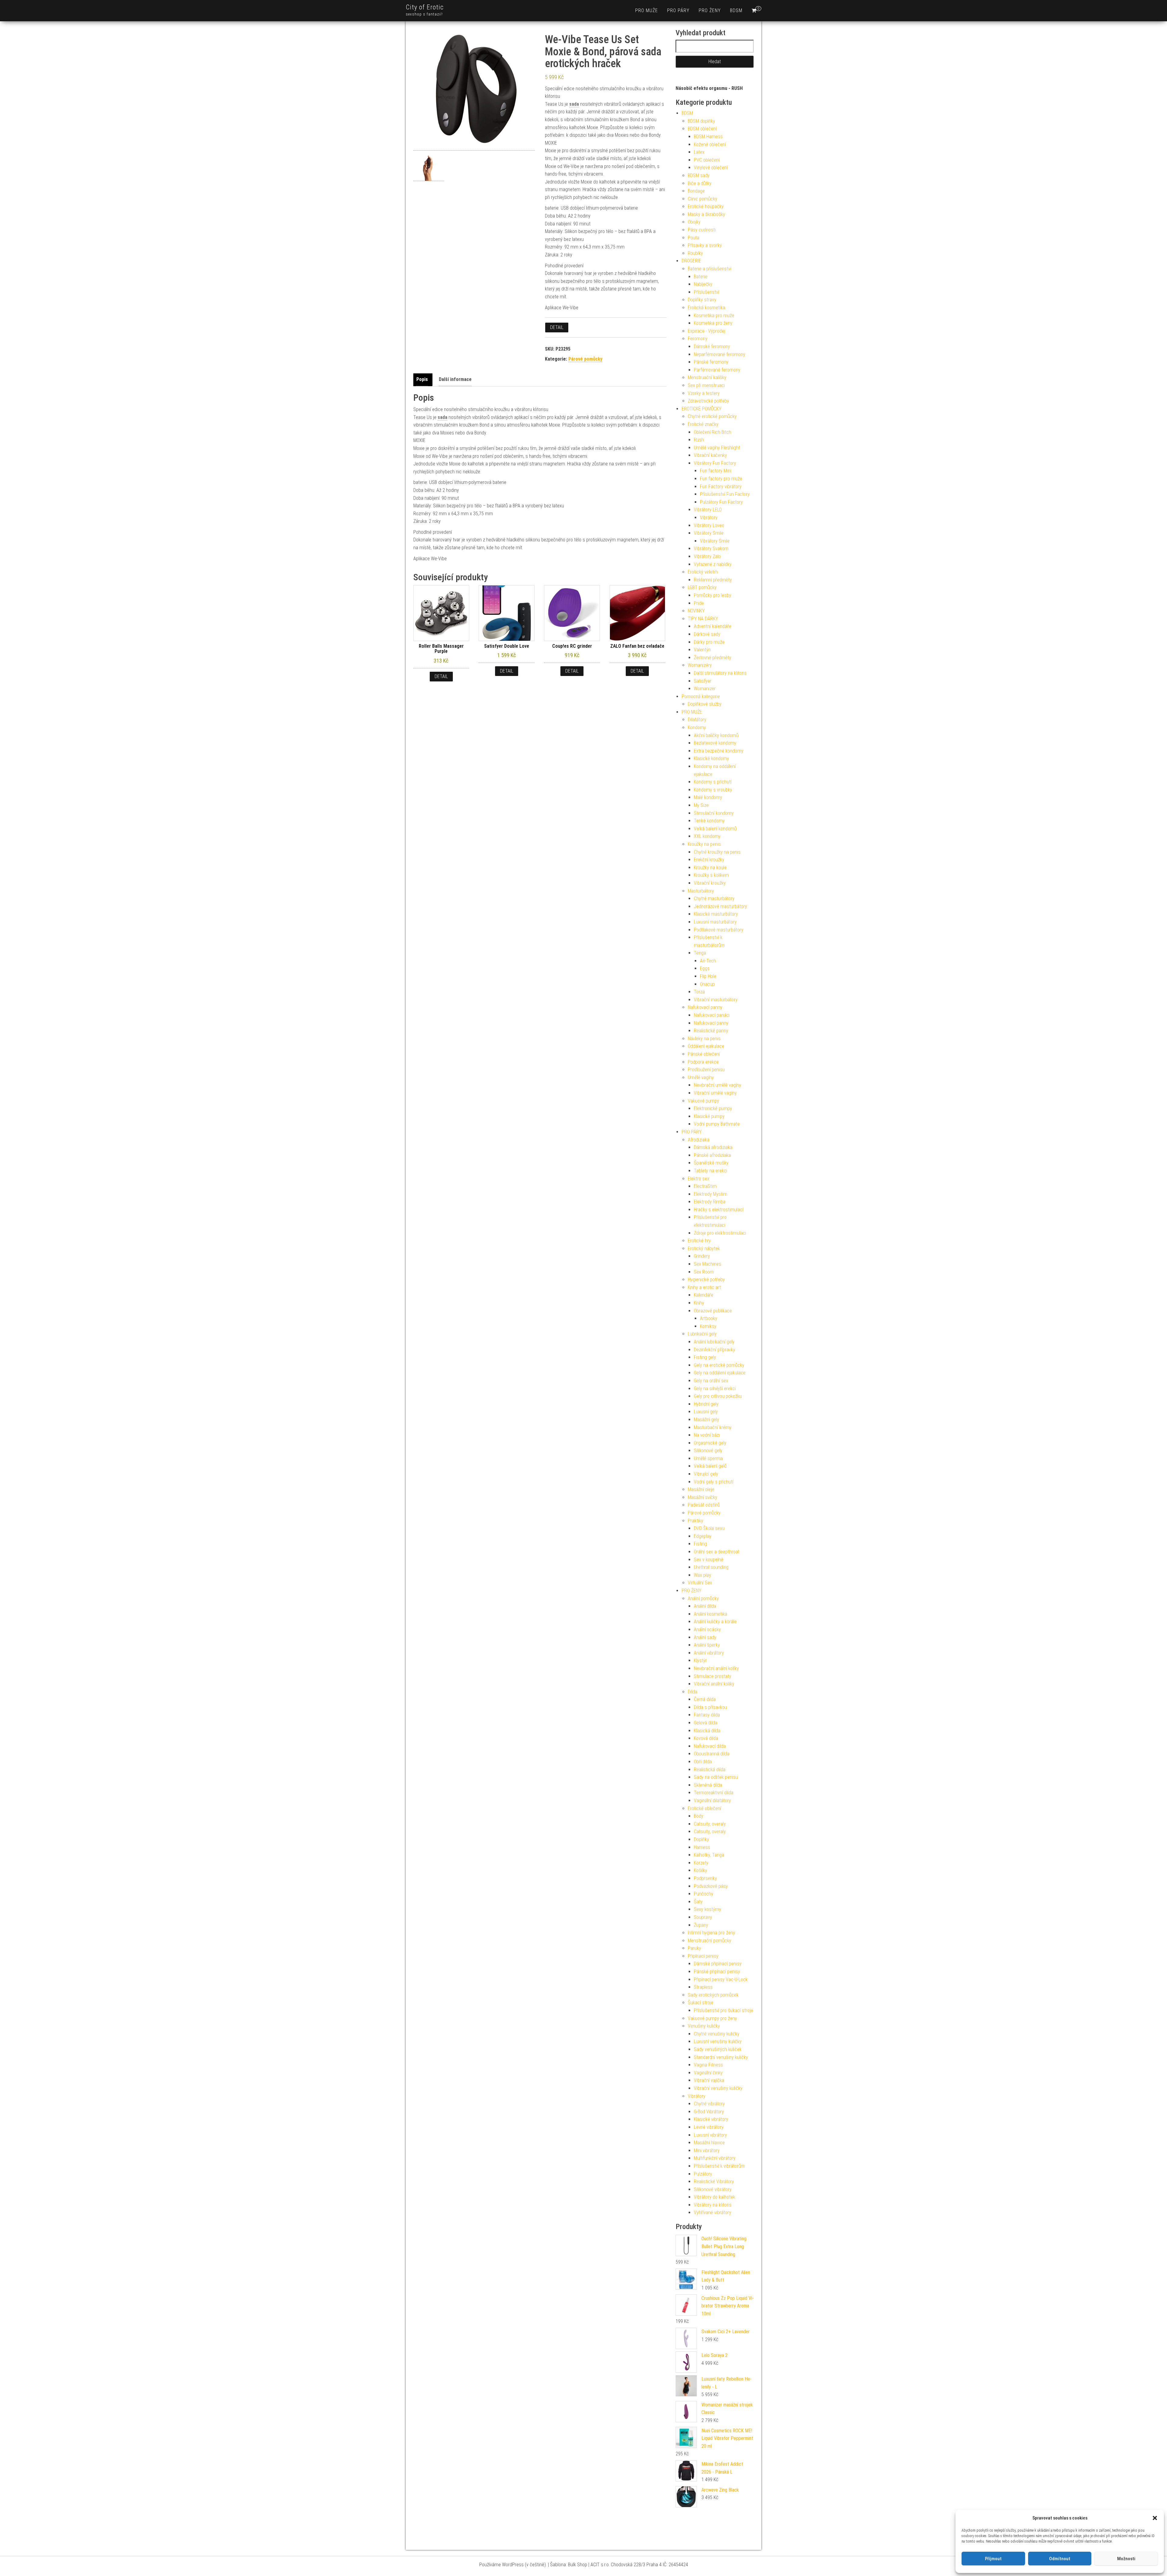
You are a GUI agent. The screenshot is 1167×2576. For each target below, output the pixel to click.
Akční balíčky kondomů (716, 735)
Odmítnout (1060, 2559)
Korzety (701, 1863)
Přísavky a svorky (705, 245)
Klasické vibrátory (711, 2119)
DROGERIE (691, 261)
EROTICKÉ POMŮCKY (702, 409)
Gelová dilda (706, 1723)
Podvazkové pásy (711, 1886)
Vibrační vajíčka (709, 2080)
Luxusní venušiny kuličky (718, 2041)
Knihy (699, 1303)
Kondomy (697, 727)
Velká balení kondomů (715, 829)
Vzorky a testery (704, 393)
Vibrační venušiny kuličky (718, 2088)
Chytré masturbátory (714, 899)
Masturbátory (701, 891)
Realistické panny (711, 1031)
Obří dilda (703, 1762)
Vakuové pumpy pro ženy (712, 2018)
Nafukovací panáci (712, 1015)
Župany (701, 1925)
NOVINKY (696, 611)
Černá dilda (705, 1699)
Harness (702, 1847)
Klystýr (700, 1660)
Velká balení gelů (710, 1466)
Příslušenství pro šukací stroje (723, 2010)
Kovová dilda (706, 1738)
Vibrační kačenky (710, 455)
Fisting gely (705, 1357)
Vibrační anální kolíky (714, 1684)
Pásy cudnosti (702, 230)
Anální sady (705, 1637)
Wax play (702, 1575)
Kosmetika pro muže (714, 316)
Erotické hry (699, 1241)
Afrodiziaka (699, 1140)
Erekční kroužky (709, 860)
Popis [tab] (422, 379)
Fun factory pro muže (721, 479)
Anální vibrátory (709, 1653)
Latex (699, 152)
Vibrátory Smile (709, 533)
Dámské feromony (712, 346)
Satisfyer (703, 681)
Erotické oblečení (704, 1808)
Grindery (702, 1256)
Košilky (701, 1870)
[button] (1155, 2518)
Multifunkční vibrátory (715, 2158)
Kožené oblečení (710, 144)
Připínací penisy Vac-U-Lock (721, 1979)
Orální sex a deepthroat (717, 1552)
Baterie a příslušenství (709, 269)
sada (574, 104)
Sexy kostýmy (707, 1909)
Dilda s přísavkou (710, 1707)
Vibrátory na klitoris (713, 2205)
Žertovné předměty (713, 658)
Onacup (707, 984)
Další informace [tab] (455, 379)
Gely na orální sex (711, 1381)
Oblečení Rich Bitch (713, 432)
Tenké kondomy (709, 821)
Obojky (694, 222)
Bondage (696, 191)
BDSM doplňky (701, 121)
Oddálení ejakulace (706, 1046)
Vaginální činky (708, 2073)
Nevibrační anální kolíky (716, 1668)
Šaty (698, 1902)
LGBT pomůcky (702, 587)
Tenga (700, 953)
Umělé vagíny (701, 1077)
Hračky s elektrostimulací (719, 1210)
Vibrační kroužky (710, 883)
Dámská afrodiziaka (713, 1147)
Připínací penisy (703, 1956)
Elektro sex (699, 1179)
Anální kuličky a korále (715, 1622)
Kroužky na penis (704, 844)
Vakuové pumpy (703, 1101)
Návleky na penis (704, 1039)
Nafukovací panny (705, 1007)
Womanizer (705, 689)
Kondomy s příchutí (713, 782)
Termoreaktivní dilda (714, 1793)
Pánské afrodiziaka (712, 1155)
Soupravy (703, 1917)
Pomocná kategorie (701, 696)
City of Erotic (425, 7)
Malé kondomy (708, 797)
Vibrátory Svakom (711, 549)
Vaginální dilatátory (712, 1801)
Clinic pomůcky (702, 199)
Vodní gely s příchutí (714, 1482)
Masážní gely (706, 1420)
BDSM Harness (708, 137)
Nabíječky (703, 284)
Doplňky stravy (702, 300)
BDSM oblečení (702, 129)
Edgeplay (703, 1536)
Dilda (692, 1692)
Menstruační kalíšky (707, 377)
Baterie (701, 277)
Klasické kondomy (711, 758)
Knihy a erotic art (704, 1287)
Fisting (700, 1544)
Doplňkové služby (705, 704)
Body (699, 1816)
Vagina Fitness (708, 2065)
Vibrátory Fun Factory (715, 463)
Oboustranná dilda (712, 1754)
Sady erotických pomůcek (713, 1995)
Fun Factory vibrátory (721, 487)
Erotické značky (703, 424)
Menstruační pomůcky (709, 1941)
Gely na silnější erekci (715, 1389)
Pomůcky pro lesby (713, 595)
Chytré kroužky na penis (717, 852)
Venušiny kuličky (704, 2026)
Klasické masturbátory (716, 914)
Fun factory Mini (716, 471)
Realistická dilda (710, 1770)
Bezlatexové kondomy (715, 743)
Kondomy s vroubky (713, 790)
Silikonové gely (708, 1451)
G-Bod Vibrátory (709, 2112)
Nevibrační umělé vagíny (718, 1085)
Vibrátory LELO (708, 510)
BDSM (736, 10)
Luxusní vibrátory (710, 2135)
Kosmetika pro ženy (713, 323)
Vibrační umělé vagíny (715, 1093)
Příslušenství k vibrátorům (719, 2166)
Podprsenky (705, 1878)
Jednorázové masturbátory (720, 906)
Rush (699, 440)
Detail (557, 327)
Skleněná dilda (708, 1785)
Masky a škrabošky (706, 214)
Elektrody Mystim (711, 1194)
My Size (701, 805)
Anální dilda (705, 1606)
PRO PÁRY (678, 10)
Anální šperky (707, 1645)
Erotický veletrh (703, 572)
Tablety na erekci (711, 1171)
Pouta (694, 238)
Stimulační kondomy (714, 813)
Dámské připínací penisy (718, 1964)
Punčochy (704, 1894)
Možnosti (1126, 2559)
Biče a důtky (700, 183)
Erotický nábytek (704, 1249)
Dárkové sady (707, 634)
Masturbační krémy (713, 1427)
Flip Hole (708, 976)
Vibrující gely (706, 1474)
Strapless (703, 1987)
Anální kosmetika (711, 1614)
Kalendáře (704, 1295)
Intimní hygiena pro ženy (711, 1933)
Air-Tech (708, 961)
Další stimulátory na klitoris (720, 673)
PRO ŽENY (710, 10)
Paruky (694, 1948)
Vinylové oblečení (711, 168)
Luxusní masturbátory (715, 922)
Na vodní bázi (707, 1435)
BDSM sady (699, 175)
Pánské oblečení (704, 1054)
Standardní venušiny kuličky (721, 2057)
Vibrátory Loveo (709, 525)
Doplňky (701, 1839)
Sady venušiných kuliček (718, 2049)
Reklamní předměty (713, 580)
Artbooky (709, 1318)
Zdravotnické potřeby (708, 401)
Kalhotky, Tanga (709, 1855)
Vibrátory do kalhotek (714, 2197)
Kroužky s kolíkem (711, 875)
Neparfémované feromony (719, 354)
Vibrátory (709, 518)
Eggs (705, 968)
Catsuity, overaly (710, 1824)
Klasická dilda (707, 1731)
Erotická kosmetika (706, 308)
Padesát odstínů (704, 1505)
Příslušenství (706, 292)
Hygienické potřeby (706, 1279)
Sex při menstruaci (706, 385)
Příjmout (993, 2559)
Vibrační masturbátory (716, 1000)
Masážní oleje (701, 1489)
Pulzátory (703, 2174)
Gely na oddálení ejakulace (720, 1373)
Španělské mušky (711, 1163)
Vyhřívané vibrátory (713, 2212)
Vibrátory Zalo (707, 556)
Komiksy (708, 1326)
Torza (699, 992)
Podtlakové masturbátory (719, 930)
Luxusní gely (706, 1412)
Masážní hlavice (709, 2143)
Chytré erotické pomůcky (712, 416)
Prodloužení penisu (706, 1070)
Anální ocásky (707, 1629)
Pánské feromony (711, 362)
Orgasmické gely (710, 1443)
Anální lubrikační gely (714, 1342)
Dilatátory (697, 720)
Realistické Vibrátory (714, 2182)
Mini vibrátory (707, 2151)
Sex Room (704, 1272)
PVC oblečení (707, 160)
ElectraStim (705, 1186)
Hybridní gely (706, 1404)
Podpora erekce (703, 1062)
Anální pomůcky (703, 1598)
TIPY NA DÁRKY (703, 619)
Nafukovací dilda (710, 1746)
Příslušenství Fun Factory (725, 494)
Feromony (698, 339)
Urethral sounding (711, 1567)
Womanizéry (700, 665)
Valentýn (702, 650)
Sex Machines (707, 1264)
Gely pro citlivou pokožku (718, 1396)
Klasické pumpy (709, 1116)
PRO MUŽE (647, 10)
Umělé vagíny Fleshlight (717, 448)
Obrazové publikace (713, 1311)
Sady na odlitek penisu (716, 1777)
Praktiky (695, 1521)
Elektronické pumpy (713, 1108)
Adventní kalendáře (713, 626)
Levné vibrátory (709, 2127)
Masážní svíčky (702, 1497)
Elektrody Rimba (710, 1202)
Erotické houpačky (706, 206)
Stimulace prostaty (713, 1676)
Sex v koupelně (709, 1560)
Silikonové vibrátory (713, 2189)
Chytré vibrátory (709, 2104)
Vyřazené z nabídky (713, 564)
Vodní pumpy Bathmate (717, 1124)
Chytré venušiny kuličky (717, 2034)
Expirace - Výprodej (706, 331)
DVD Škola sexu (709, 1528)
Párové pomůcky (585, 359)
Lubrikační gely (702, 1334)
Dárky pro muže (709, 642)
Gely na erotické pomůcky (719, 1365)
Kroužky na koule (710, 868)
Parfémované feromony (717, 370)
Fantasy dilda (707, 1715)
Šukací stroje (701, 2003)
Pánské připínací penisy (717, 1972)
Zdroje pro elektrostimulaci (720, 1233)
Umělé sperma (708, 1458)
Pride (699, 603)
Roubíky (695, 253)
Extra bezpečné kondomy (719, 751)
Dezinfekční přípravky (714, 1350)
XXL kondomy (707, 836)
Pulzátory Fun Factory (721, 502)
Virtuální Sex (700, 1583)
